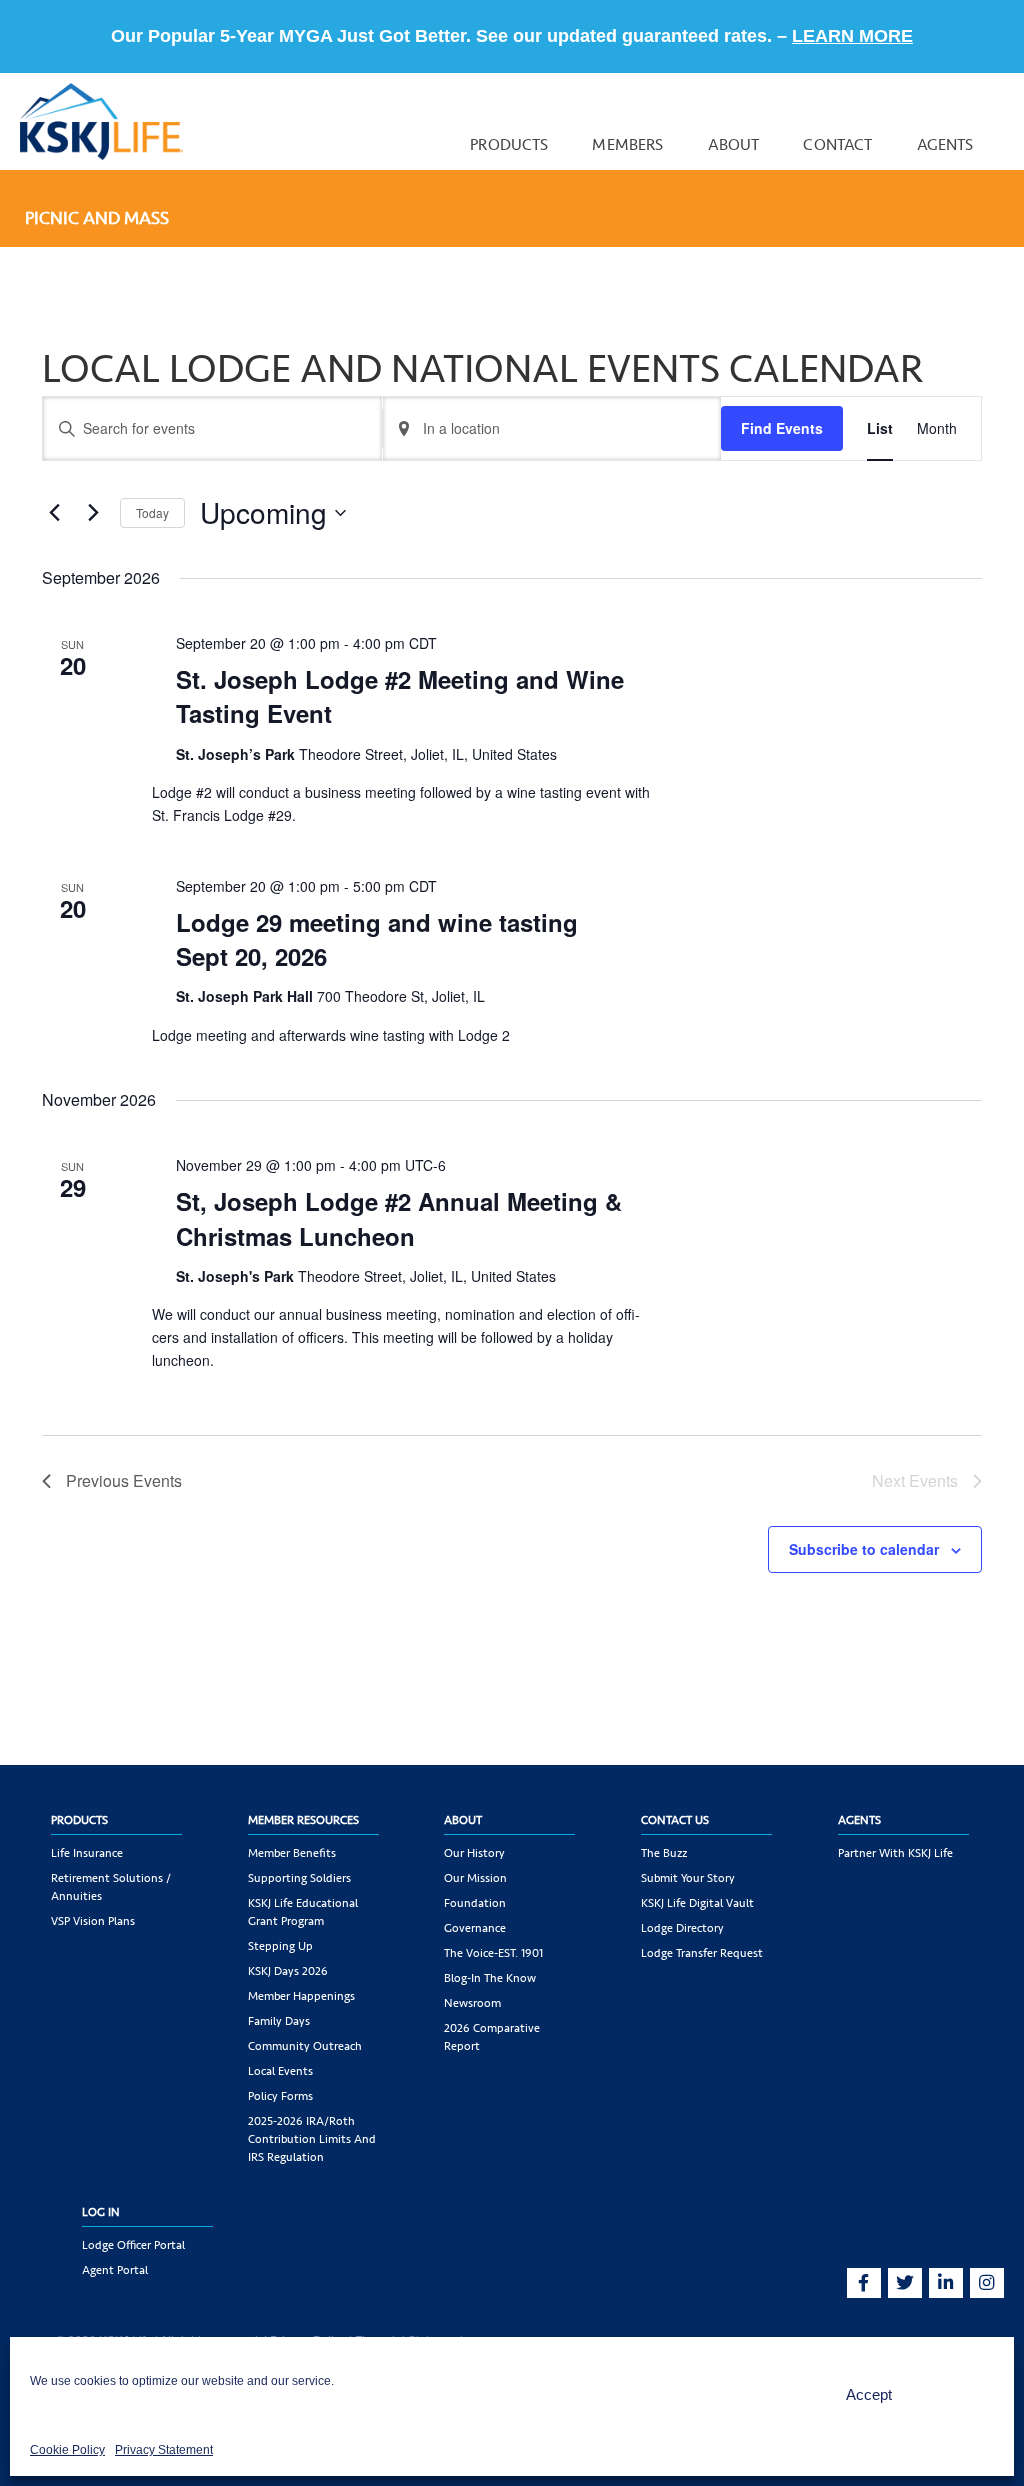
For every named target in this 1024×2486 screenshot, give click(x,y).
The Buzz (664, 1853)
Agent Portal (115, 2270)
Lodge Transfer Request (702, 1953)
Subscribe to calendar (864, 1549)
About (734, 144)
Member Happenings (301, 1996)
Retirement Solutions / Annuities (111, 1887)
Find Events (782, 428)
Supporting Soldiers (299, 1878)
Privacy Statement (164, 2450)
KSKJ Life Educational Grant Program (303, 1912)
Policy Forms (280, 2096)
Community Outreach (305, 2046)
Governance (475, 1928)
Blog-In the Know (490, 1978)
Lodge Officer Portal (133, 2245)
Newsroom (472, 2003)
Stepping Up (280, 1946)
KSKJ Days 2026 (288, 1971)
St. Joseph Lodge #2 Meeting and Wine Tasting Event (400, 696)
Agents (945, 144)
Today (152, 512)
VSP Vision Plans (93, 1921)
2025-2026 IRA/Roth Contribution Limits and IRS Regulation (312, 2139)
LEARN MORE (852, 36)
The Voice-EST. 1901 (493, 1953)
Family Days (279, 2021)
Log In (101, 2212)
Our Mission (475, 1878)
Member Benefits (292, 1853)
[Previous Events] (54, 513)
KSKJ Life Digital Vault (697, 1903)
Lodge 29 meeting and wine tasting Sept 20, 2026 (377, 939)
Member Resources (303, 1820)
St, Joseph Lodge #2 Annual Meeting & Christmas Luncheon (399, 1218)
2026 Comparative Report (492, 2037)
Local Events (280, 2071)
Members (627, 144)
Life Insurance (87, 1853)
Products (509, 144)
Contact (837, 144)
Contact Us (675, 1820)
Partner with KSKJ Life (895, 1853)
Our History (474, 1853)
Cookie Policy (67, 2450)
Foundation (475, 1903)
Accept (869, 2394)
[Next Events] (93, 513)
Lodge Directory (682, 1928)
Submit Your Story (688, 1878)
